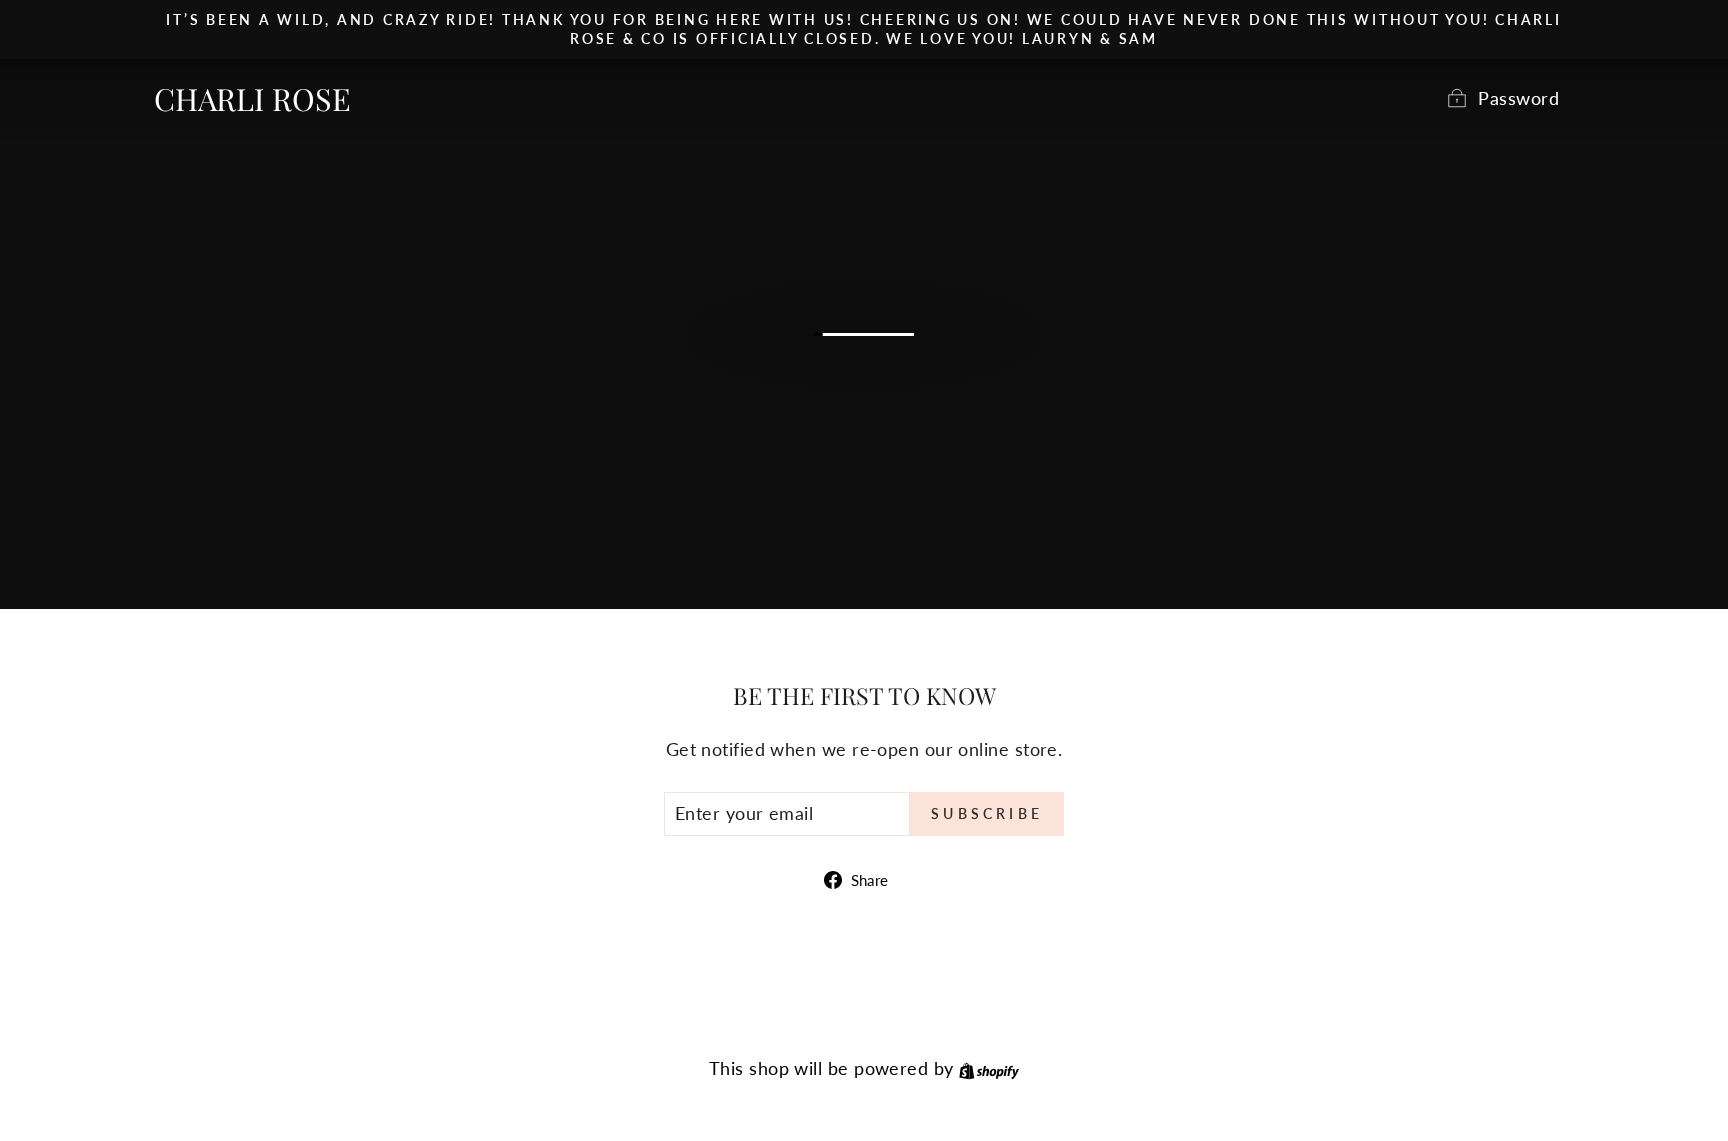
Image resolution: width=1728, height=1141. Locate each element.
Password (1518, 98)
